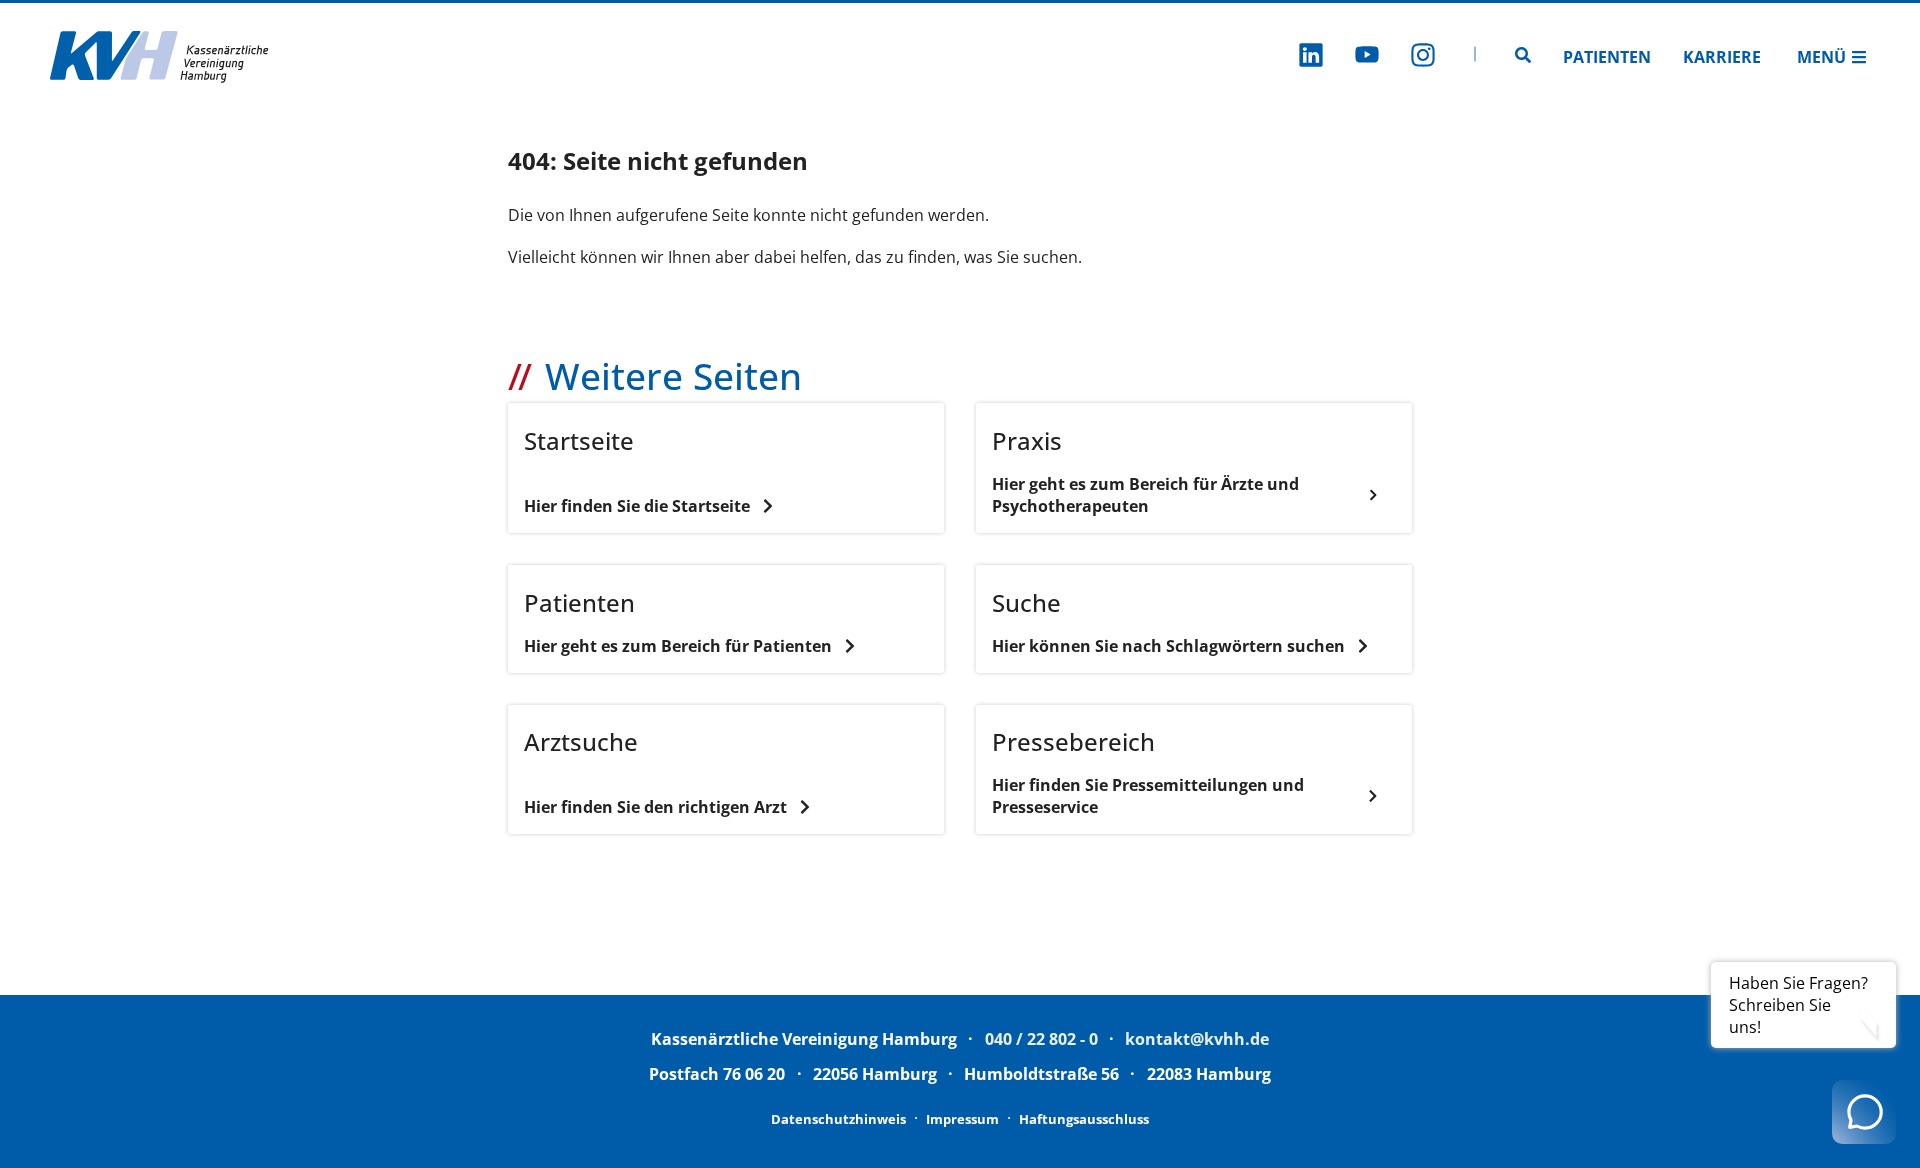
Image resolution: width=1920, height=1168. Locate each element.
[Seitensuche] (1523, 57)
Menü (1821, 57)
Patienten (1607, 57)
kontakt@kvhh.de (1197, 1039)
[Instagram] (1423, 57)
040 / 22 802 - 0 (1041, 1039)
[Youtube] (1367, 57)
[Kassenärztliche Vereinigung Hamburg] (160, 57)
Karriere (1722, 57)
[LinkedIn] (1311, 57)
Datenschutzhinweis (838, 1119)
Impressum (962, 1119)
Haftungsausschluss (1084, 1119)
